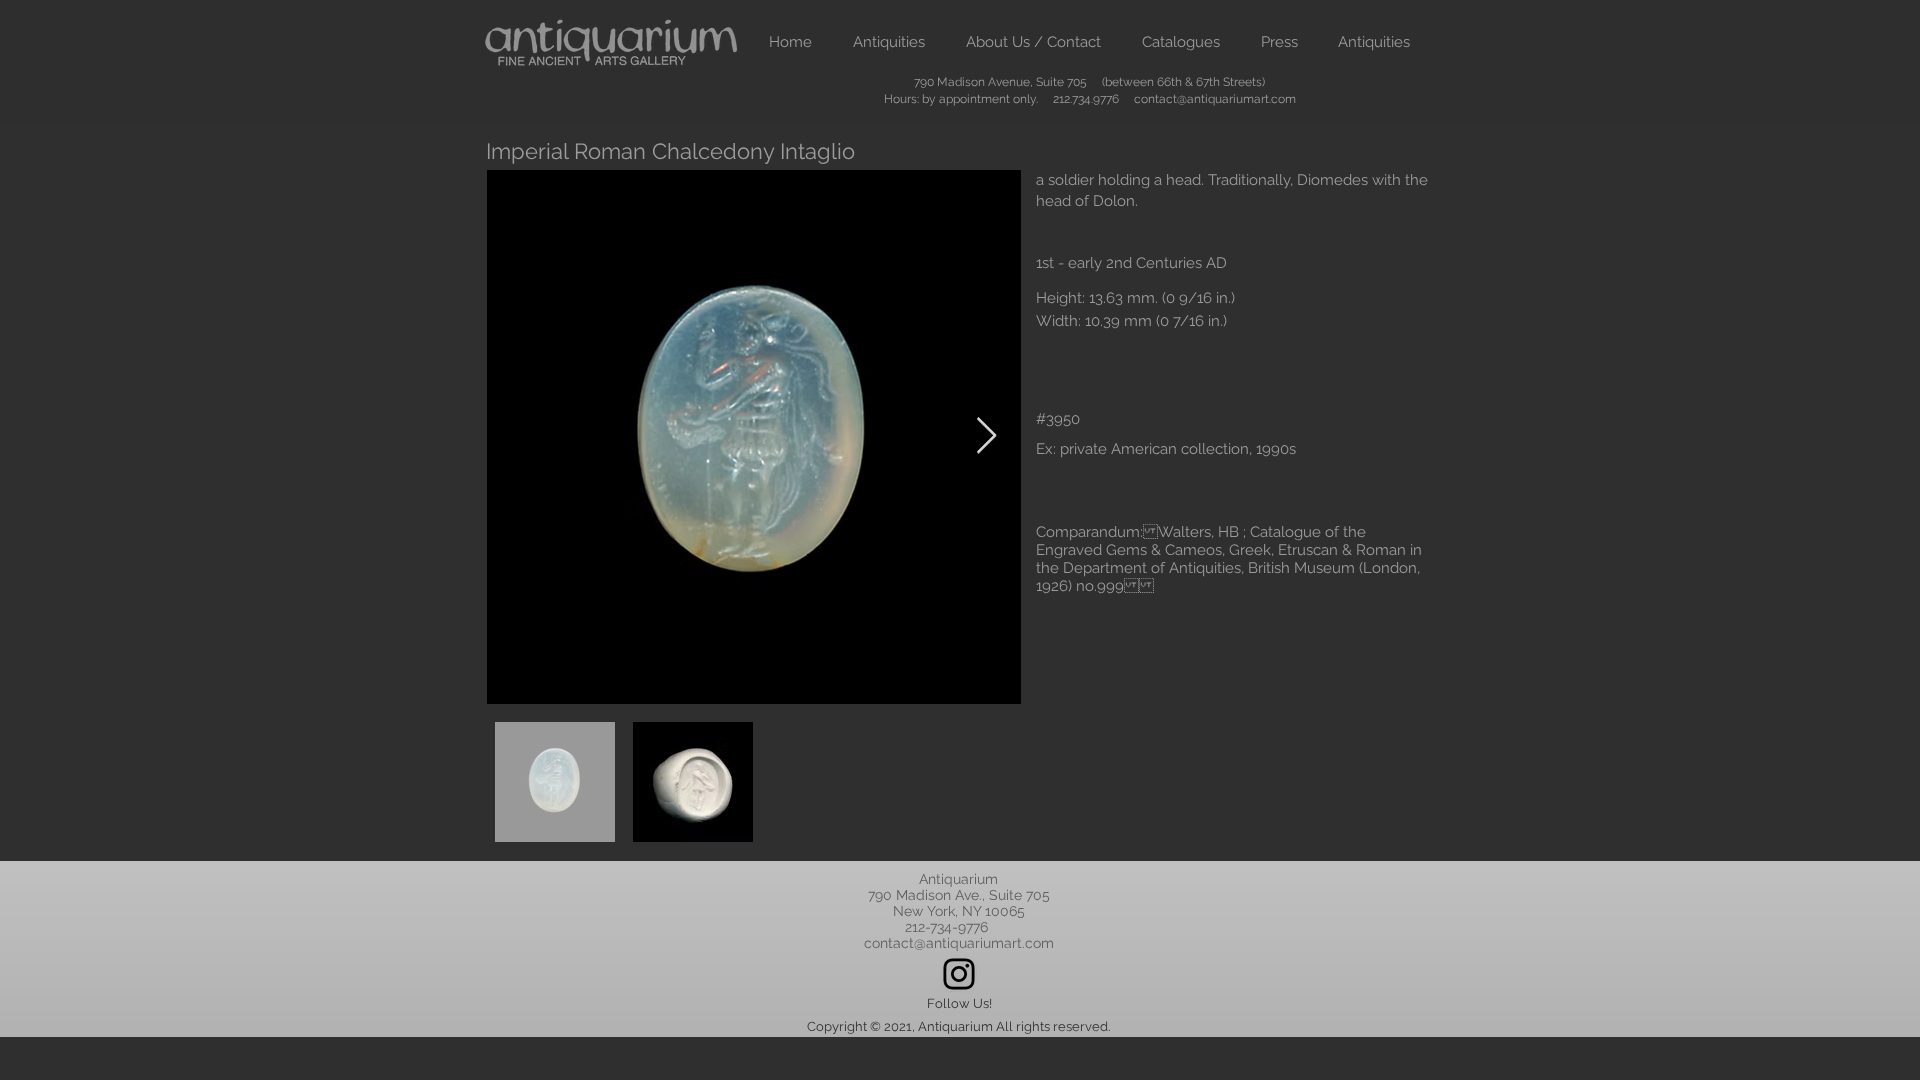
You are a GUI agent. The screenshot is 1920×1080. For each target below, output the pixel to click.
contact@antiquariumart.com (1215, 99)
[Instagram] (959, 974)
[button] (888, 42)
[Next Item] (986, 436)
